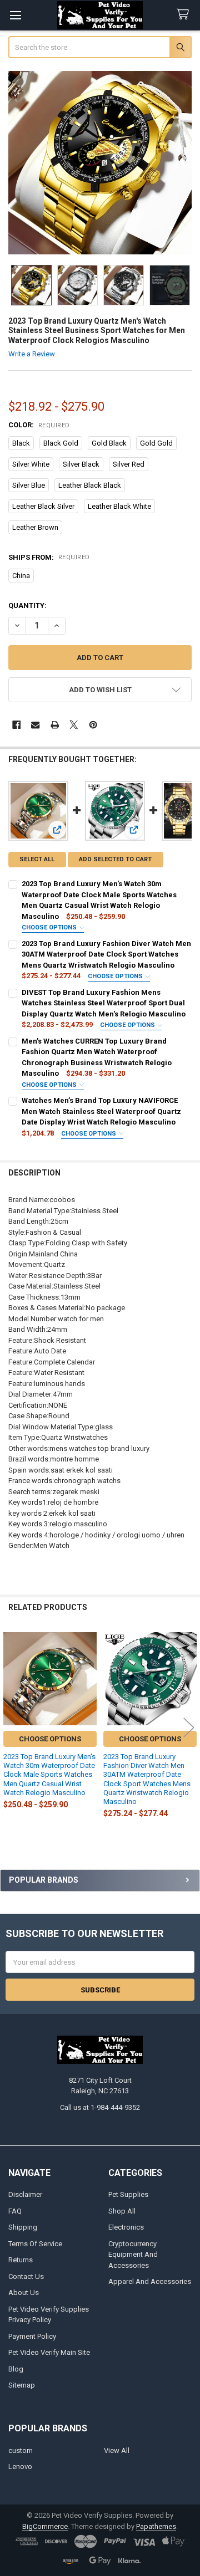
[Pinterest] (93, 725)
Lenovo (20, 2467)
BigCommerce (45, 2526)
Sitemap (22, 2385)
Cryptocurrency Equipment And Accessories (133, 2255)
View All (117, 2450)
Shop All (122, 2211)
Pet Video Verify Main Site (49, 2352)
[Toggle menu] (15, 15)
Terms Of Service (35, 2244)
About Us (24, 2293)
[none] (100, 163)
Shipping (23, 2227)
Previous (11, 1727)
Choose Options (50, 927)
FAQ (15, 2211)
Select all (37, 859)
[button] (100, 690)
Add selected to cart (115, 859)
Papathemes (156, 2526)
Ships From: (49, 557)
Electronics (126, 2227)
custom (21, 2450)
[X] (74, 725)
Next (189, 1727)
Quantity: (27, 605)
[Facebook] (16, 725)
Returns (21, 2260)
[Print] (55, 725)
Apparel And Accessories (150, 2281)
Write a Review (32, 354)
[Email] (35, 725)
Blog (16, 2369)
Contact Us (26, 2276)
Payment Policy (32, 2336)
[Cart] (185, 15)
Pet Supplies (128, 2194)
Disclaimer (25, 2194)
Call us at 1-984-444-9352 (100, 2107)
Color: (39, 425)
